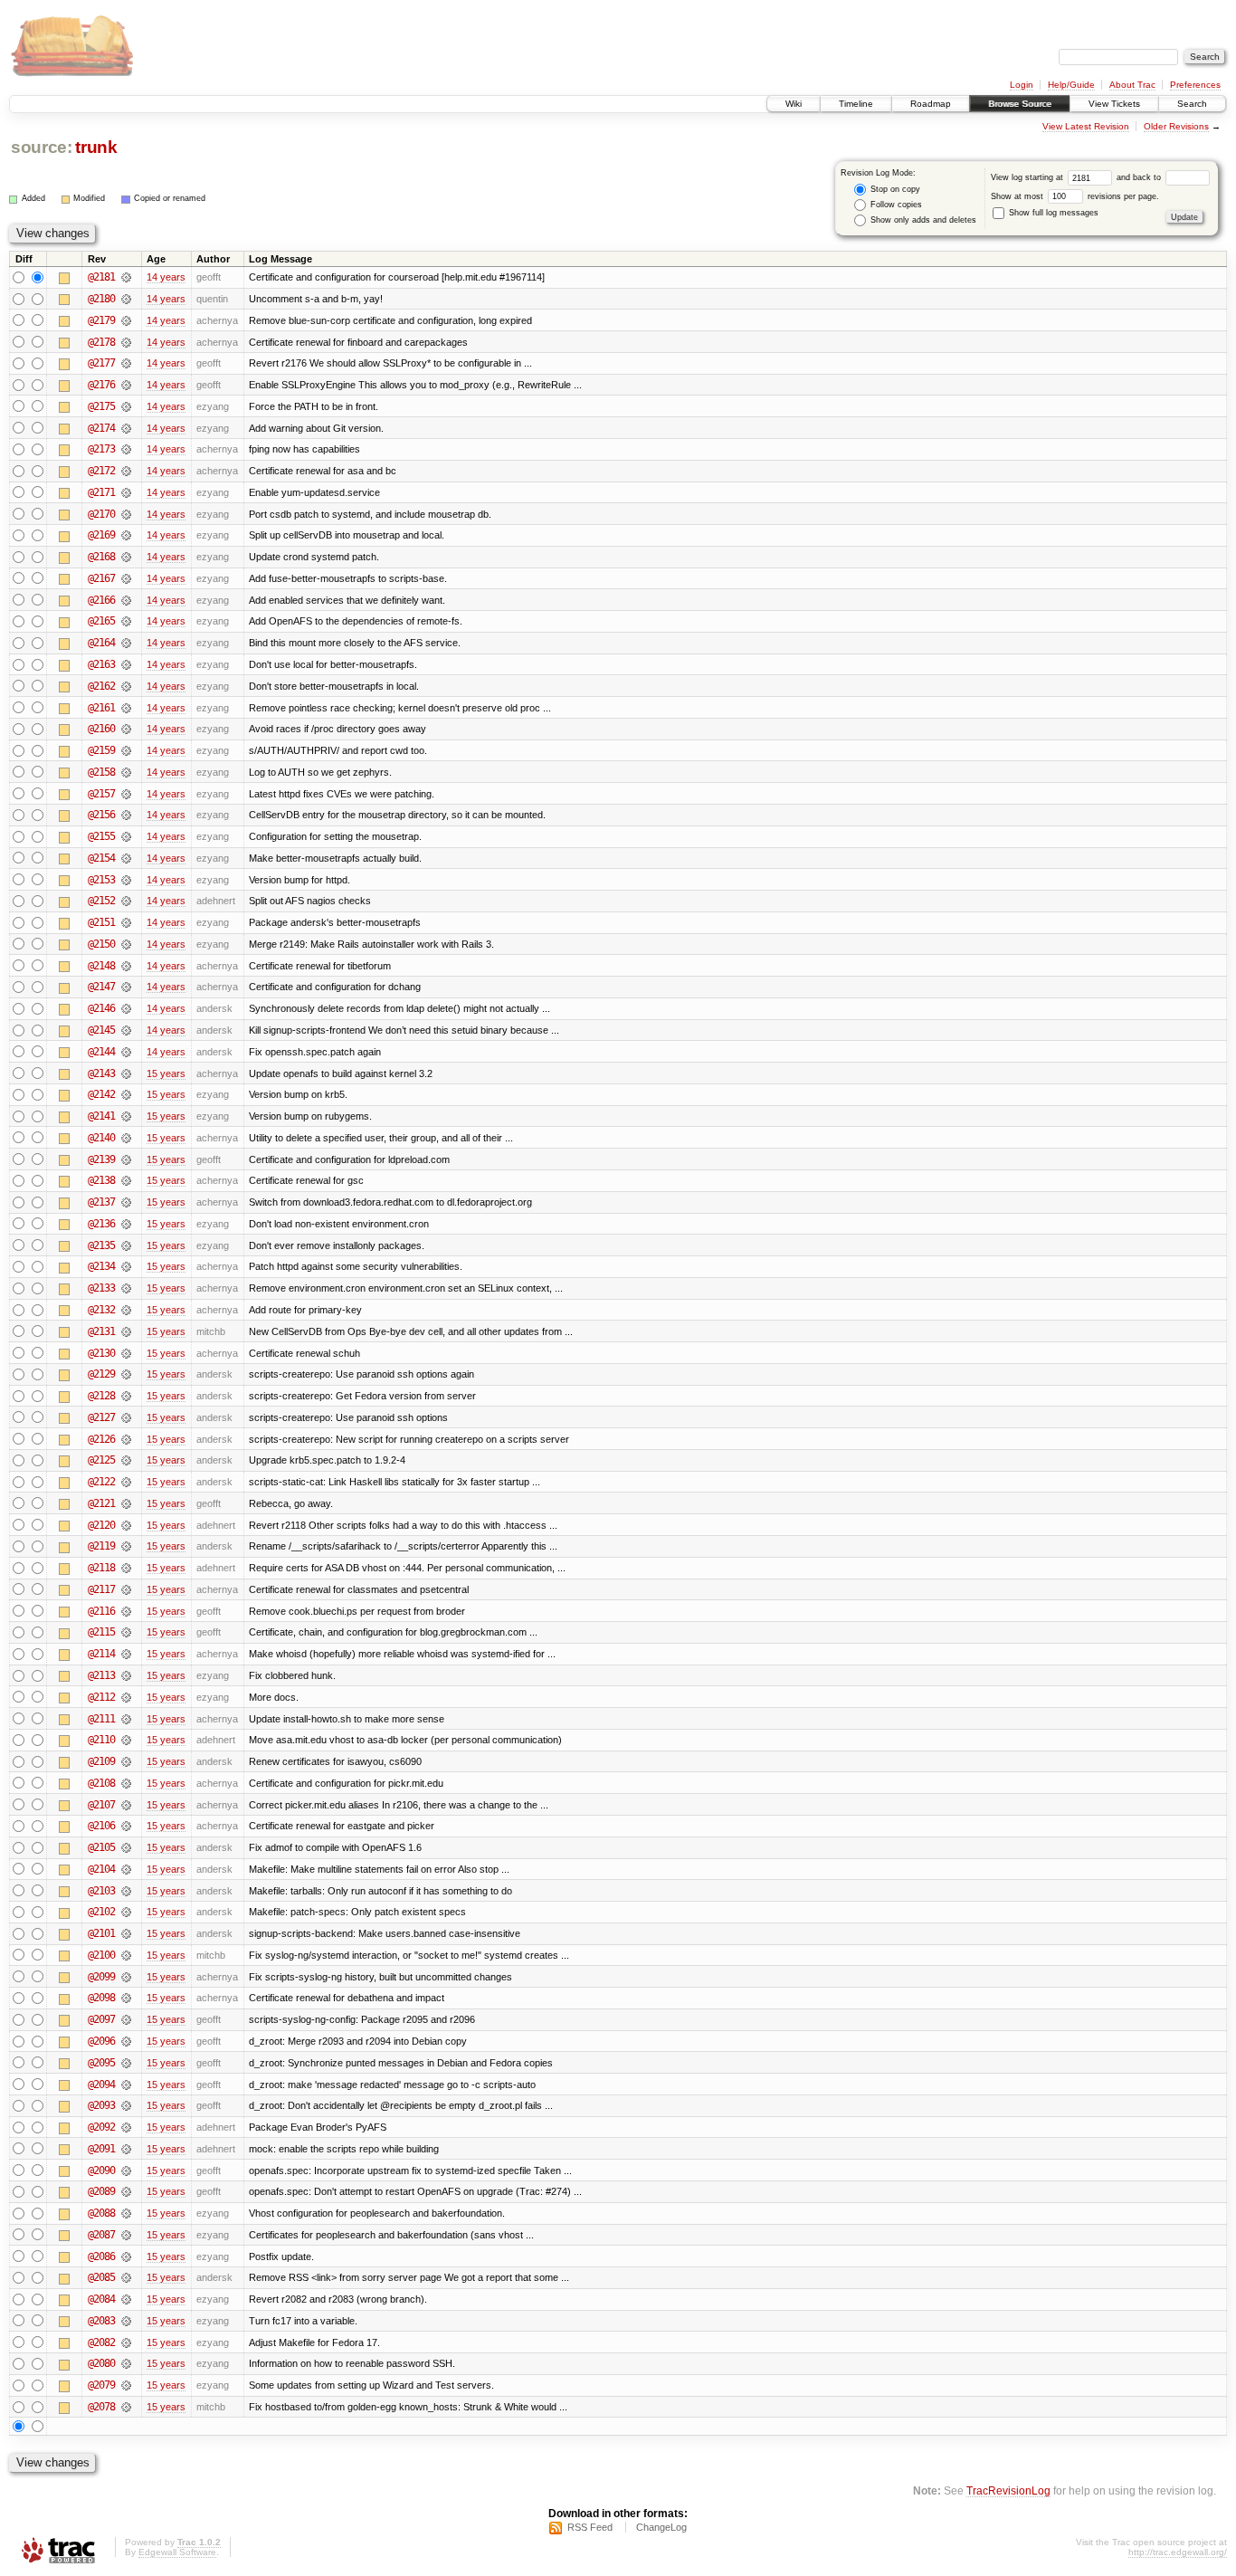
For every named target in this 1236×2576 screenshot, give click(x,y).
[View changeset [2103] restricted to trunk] (126, 1891)
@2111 (101, 1719)
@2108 (101, 1783)
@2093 (101, 2105)
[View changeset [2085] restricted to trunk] (126, 2277)
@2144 (101, 1052)
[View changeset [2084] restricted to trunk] (126, 2299)
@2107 (101, 1805)
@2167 (101, 578)
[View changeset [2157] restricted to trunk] (126, 794)
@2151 (101, 922)
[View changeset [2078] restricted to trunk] (126, 2407)
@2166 (101, 600)
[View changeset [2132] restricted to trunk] (126, 1310)
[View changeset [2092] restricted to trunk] (126, 2127)
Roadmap (931, 104)
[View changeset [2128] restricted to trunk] (126, 1396)
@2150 (101, 944)
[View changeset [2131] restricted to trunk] (126, 1331)
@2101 (101, 1933)
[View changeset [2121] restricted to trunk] (126, 1503)
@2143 (101, 1073)
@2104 (101, 1869)
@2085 (101, 2277)
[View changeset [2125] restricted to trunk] (126, 1460)
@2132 (101, 1310)
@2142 (101, 1094)
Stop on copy (894, 189)
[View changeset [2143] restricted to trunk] (126, 1073)
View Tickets (1114, 104)
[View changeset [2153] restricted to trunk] (126, 880)
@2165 (101, 621)
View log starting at (1028, 177)
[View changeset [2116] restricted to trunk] (126, 1611)
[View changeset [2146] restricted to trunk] (126, 1008)
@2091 (101, 2149)
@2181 (101, 277)
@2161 (101, 708)
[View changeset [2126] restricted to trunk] (126, 1439)
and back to (1140, 177)
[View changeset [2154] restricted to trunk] (126, 858)
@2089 (101, 2191)
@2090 (101, 2171)
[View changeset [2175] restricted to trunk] (126, 406)
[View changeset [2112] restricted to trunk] (126, 1697)
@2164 (101, 643)
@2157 (101, 794)
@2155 (101, 836)
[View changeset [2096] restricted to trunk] (126, 2041)
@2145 (101, 1030)
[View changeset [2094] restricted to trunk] (126, 2085)
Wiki (794, 104)
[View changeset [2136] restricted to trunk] (126, 1224)
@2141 (101, 1116)
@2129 (101, 1374)
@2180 (101, 299)
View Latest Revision (1086, 126)
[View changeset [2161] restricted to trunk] (126, 708)
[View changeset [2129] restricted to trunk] (126, 1374)
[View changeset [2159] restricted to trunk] (126, 750)
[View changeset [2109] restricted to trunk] (126, 1761)
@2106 (101, 1826)
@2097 (101, 2019)
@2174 (101, 428)
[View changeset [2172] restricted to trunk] (126, 471)
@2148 (101, 966)
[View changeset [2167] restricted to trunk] (126, 578)
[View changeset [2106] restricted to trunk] (126, 1826)
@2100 (101, 1955)
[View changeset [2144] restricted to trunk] (126, 1052)
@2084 (101, 2299)
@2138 (101, 1180)
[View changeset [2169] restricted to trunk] (126, 535)
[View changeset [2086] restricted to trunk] (126, 2256)
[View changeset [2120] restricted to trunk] (126, 1525)
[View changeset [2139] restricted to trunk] (126, 1159)
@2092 (101, 2127)
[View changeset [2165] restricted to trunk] (126, 621)
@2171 (101, 492)
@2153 (101, 880)
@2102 (101, 1912)
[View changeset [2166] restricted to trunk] (126, 600)
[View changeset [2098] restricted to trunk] (126, 1998)
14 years (166, 277)
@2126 (101, 1439)
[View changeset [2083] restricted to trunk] (126, 2321)
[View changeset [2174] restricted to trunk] (126, 428)
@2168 (101, 557)
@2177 (101, 363)
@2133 (101, 1288)
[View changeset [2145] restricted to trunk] (126, 1030)
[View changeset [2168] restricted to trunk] (126, 557)
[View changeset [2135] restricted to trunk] (126, 1245)
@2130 (101, 1353)
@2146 (101, 1008)
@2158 (101, 772)
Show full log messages (1052, 213)
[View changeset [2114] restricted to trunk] (126, 1654)
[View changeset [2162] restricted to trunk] (126, 686)
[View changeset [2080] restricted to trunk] (126, 2363)
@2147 (101, 987)
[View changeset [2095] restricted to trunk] (126, 2063)
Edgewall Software (177, 2552)
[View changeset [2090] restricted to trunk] (126, 2171)
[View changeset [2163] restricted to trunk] (126, 664)
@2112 (101, 1697)
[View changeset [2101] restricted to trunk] (126, 1933)
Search (1192, 104)
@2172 (101, 471)
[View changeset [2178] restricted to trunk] (126, 342)
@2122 (101, 1482)
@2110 (101, 1740)
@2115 (101, 1632)
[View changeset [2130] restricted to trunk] (126, 1353)
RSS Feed (590, 2527)
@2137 (101, 1202)
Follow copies (895, 205)
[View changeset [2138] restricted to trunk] (126, 1180)
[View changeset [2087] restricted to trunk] (126, 2235)
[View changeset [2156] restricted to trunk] (126, 815)
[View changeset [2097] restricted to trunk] (126, 2019)
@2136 (101, 1224)
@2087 (101, 2235)
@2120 (101, 1525)
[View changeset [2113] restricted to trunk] (126, 1675)
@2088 (101, 2213)
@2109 (101, 1761)
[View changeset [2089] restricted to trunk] (126, 2191)
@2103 (101, 1891)
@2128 (101, 1396)
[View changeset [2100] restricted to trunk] (126, 1955)
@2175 (101, 406)
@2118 (101, 1568)
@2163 (101, 664)
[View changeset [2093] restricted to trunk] (126, 2105)
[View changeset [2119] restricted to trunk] (126, 1546)
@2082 (101, 2342)
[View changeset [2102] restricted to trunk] (126, 1912)
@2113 (101, 1675)
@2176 (101, 385)
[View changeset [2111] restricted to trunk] (126, 1719)
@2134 (101, 1266)
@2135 (101, 1245)
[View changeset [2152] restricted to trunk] (126, 901)
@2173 (101, 449)
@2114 (101, 1654)
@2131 (101, 1331)
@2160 (101, 729)
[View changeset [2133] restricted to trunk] (126, 1288)
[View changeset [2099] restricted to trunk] (126, 1977)
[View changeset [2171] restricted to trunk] (126, 492)
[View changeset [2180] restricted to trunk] (126, 299)
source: (42, 147)
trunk (96, 147)
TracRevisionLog (1008, 2490)
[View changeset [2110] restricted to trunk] (126, 1740)
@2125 (101, 1460)
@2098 (101, 1998)
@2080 (101, 2363)
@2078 (101, 2407)
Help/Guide (1071, 85)
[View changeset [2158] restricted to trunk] (126, 772)
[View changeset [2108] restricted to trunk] (126, 1783)
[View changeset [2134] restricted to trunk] (126, 1266)
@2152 (101, 901)
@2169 (101, 535)
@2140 (101, 1138)
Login (1022, 85)
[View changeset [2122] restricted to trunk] (126, 1482)
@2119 (101, 1546)
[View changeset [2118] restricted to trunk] (126, 1568)
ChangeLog (661, 2527)
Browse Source (1020, 104)
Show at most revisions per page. (1075, 196)
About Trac (1132, 85)
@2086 (101, 2256)
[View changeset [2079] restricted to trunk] (126, 2385)
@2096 (101, 2041)
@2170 (101, 514)
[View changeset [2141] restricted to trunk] (126, 1116)
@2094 (101, 2085)
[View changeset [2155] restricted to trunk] (126, 836)
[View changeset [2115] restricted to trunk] (126, 1632)
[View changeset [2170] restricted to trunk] (126, 514)
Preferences (1195, 85)
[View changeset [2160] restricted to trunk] (126, 729)
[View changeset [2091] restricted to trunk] (126, 2149)
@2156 (101, 815)
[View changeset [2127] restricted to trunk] (126, 1417)
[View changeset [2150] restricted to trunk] (126, 944)
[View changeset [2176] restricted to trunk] (126, 385)
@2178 (101, 342)
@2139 (101, 1159)
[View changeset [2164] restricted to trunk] (126, 643)
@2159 (101, 750)
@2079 (101, 2385)
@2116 (101, 1611)
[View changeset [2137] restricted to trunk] (126, 1202)
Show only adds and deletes (922, 220)
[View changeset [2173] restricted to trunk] (126, 449)
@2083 (101, 2321)
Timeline (856, 104)
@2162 (101, 686)
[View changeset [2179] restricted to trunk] (126, 320)
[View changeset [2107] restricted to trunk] (126, 1805)
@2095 (101, 2063)
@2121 (101, 1503)
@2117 (101, 1589)
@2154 (101, 858)
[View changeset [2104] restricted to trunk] (126, 1869)
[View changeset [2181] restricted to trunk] (126, 277)
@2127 (101, 1417)
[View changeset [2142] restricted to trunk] (126, 1094)
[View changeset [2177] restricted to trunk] (126, 363)
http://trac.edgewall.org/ (1178, 2552)
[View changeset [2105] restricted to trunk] (126, 1847)
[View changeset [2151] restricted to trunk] (126, 922)
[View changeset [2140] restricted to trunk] (126, 1138)
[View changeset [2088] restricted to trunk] (126, 2213)
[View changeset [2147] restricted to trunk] (126, 987)
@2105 (101, 1847)
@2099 (101, 1977)
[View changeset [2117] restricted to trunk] (126, 1589)
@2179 (101, 320)
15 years (166, 1073)
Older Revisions (1176, 126)
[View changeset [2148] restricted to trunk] (126, 966)
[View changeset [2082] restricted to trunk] (126, 2342)
